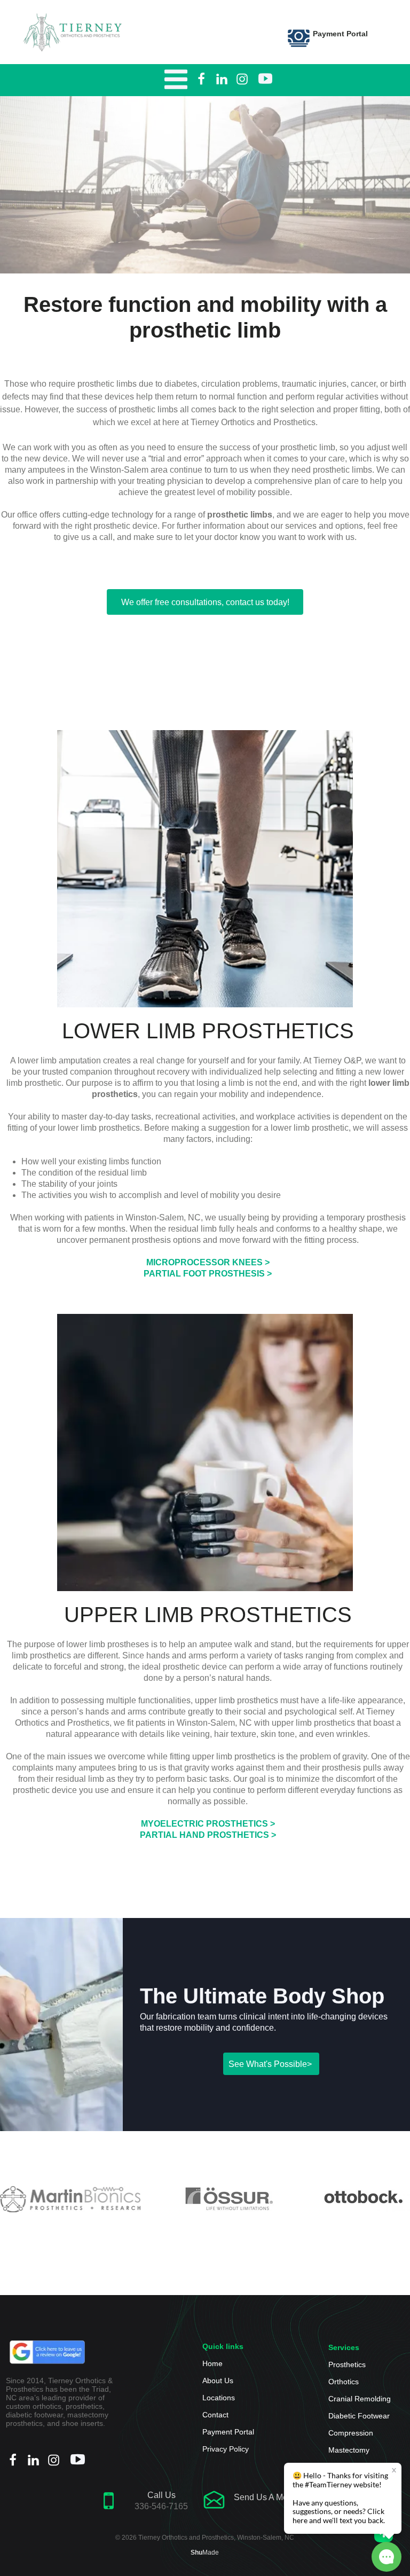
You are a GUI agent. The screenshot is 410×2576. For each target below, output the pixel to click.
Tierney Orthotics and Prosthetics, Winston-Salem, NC (216, 2538)
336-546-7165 (161, 2506)
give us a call (88, 537)
